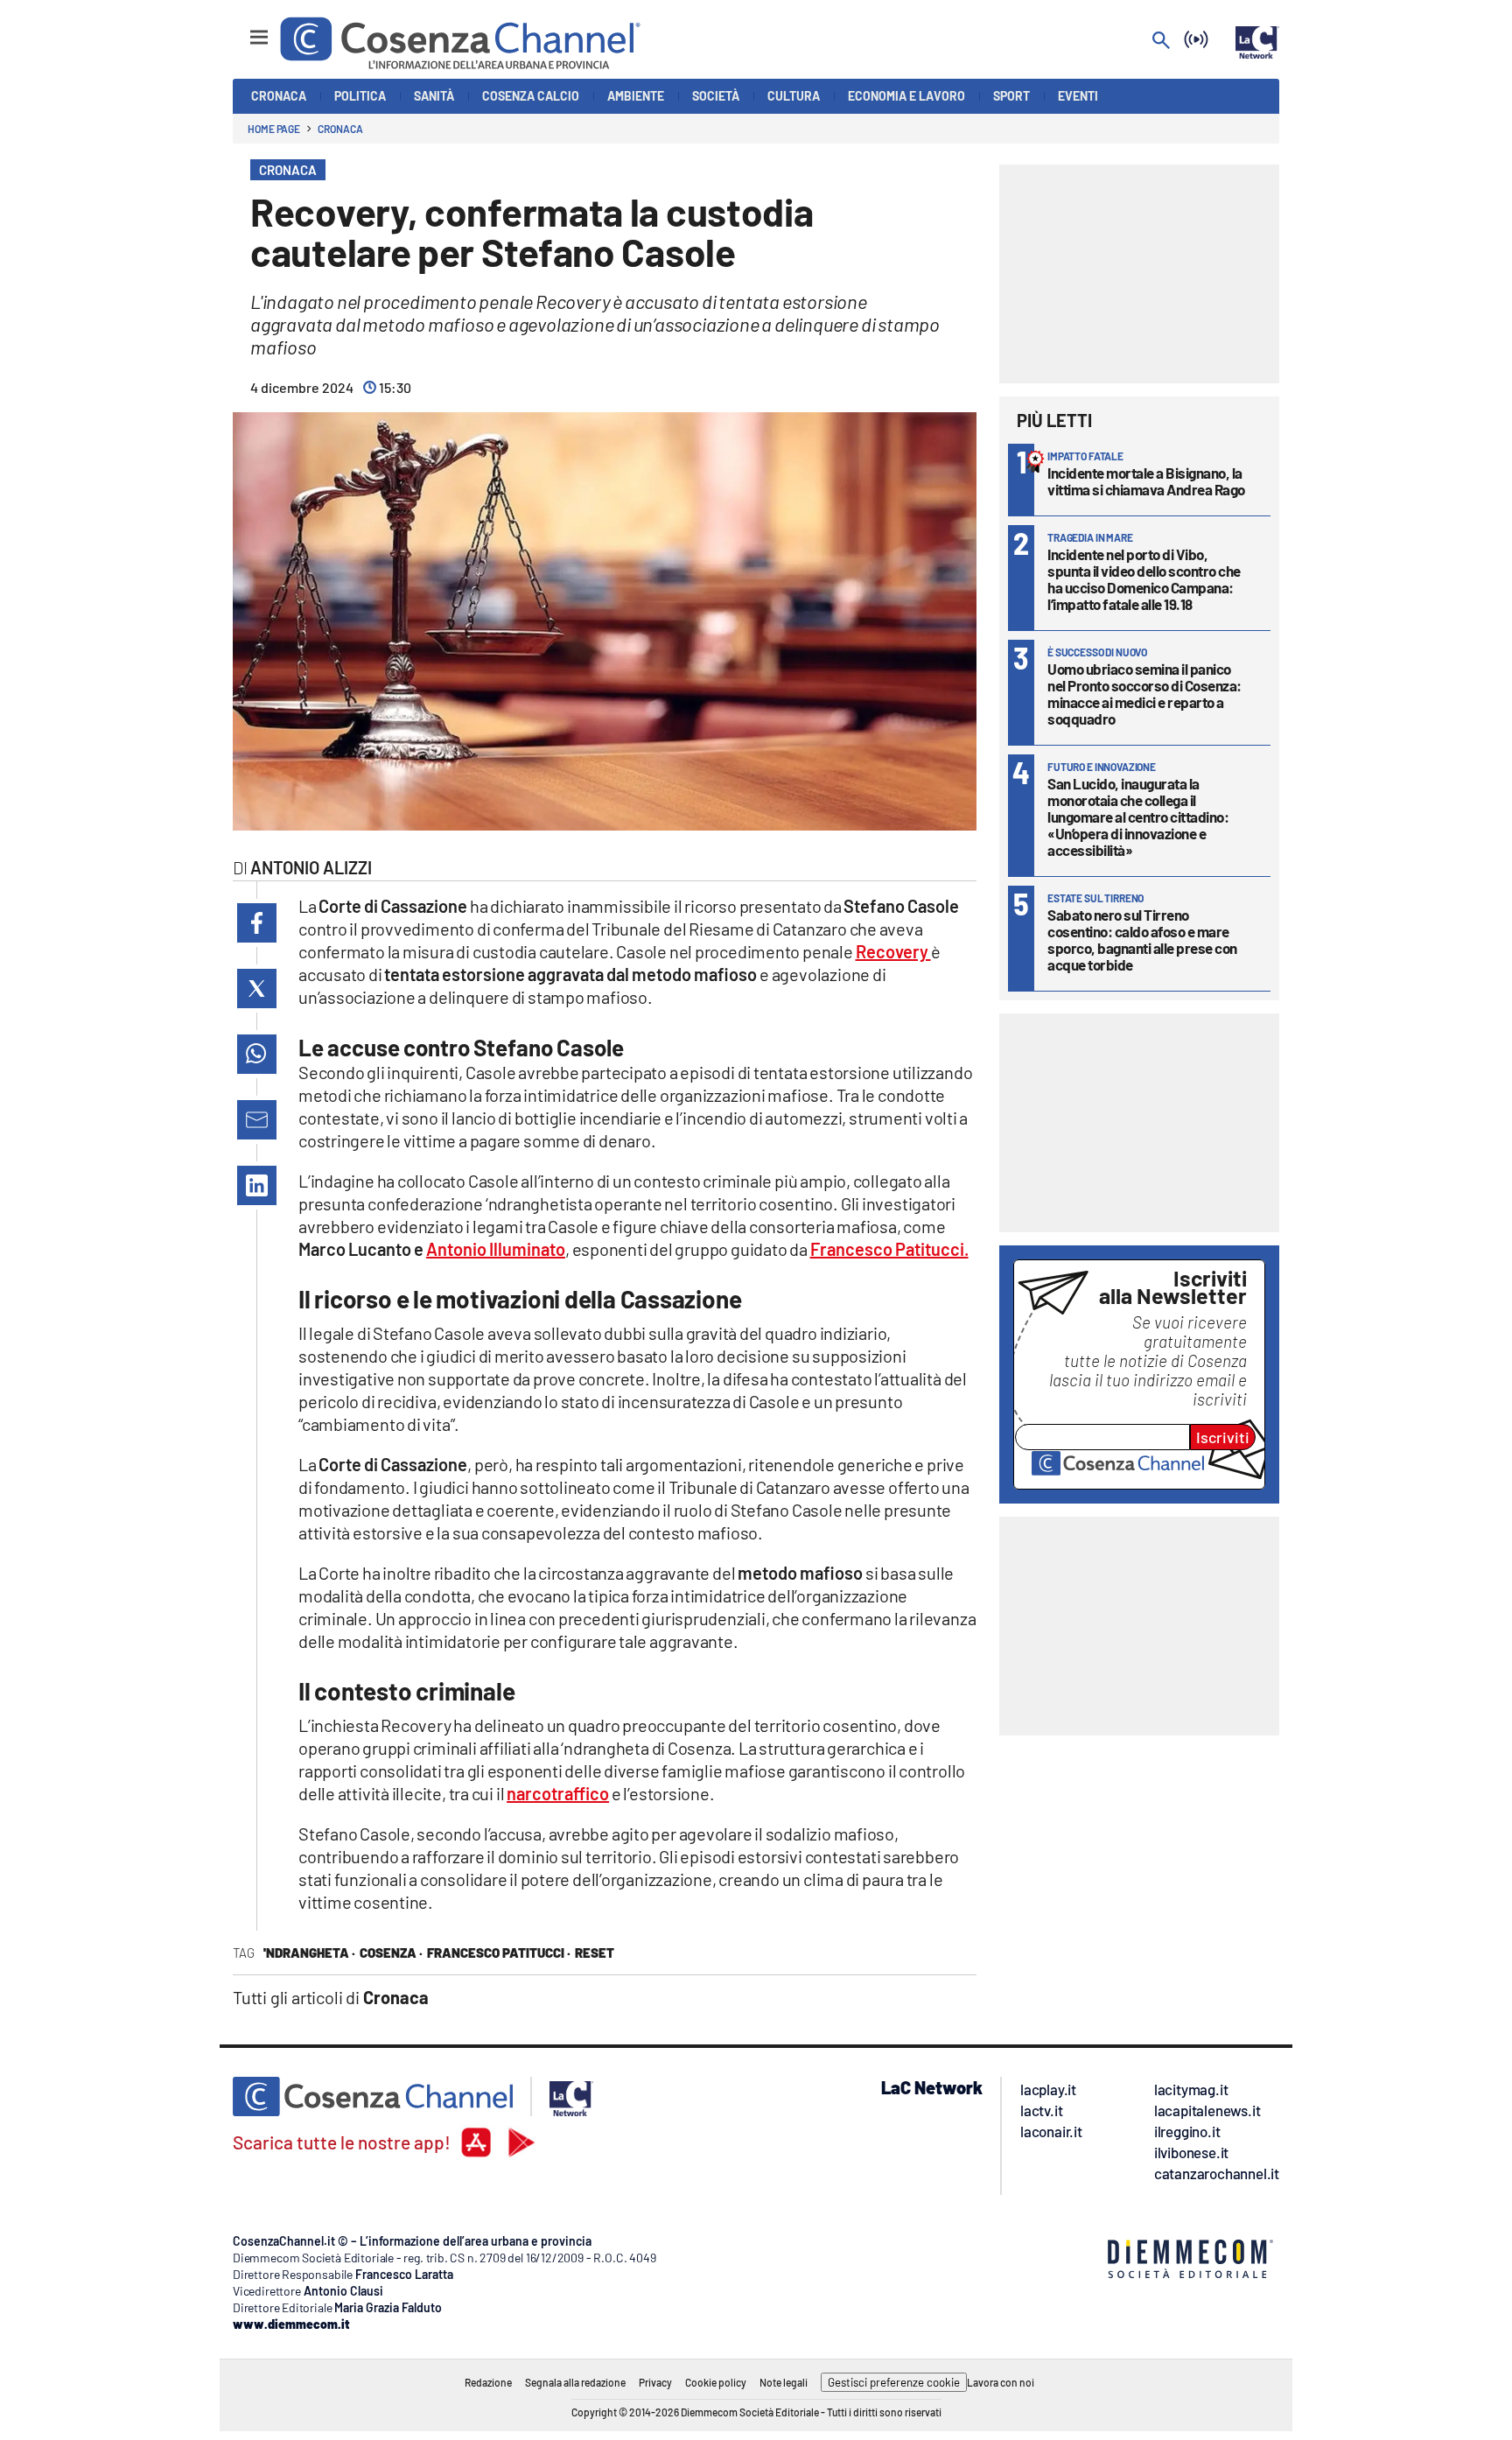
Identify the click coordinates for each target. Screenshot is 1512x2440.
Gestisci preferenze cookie (894, 2382)
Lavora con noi (1001, 2382)
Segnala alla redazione (575, 2382)
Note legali (784, 2382)
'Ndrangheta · (309, 1953)
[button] (257, 923)
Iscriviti (1223, 1437)
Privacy (655, 2382)
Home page (274, 129)
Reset (595, 1953)
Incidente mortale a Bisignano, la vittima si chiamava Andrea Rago (1146, 481)
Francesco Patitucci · (499, 1953)
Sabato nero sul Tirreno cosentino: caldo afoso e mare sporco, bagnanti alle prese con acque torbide (1142, 940)
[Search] (1161, 42)
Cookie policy (716, 2382)
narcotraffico (558, 1793)
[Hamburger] (243, 29)
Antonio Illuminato (496, 1249)
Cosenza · (391, 1953)
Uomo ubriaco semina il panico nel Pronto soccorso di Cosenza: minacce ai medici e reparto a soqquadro (1144, 694)
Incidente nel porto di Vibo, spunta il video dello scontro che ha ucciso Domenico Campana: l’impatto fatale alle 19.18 (1144, 579)
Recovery (893, 951)
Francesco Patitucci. (889, 1249)
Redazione (488, 2382)
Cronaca (340, 129)
